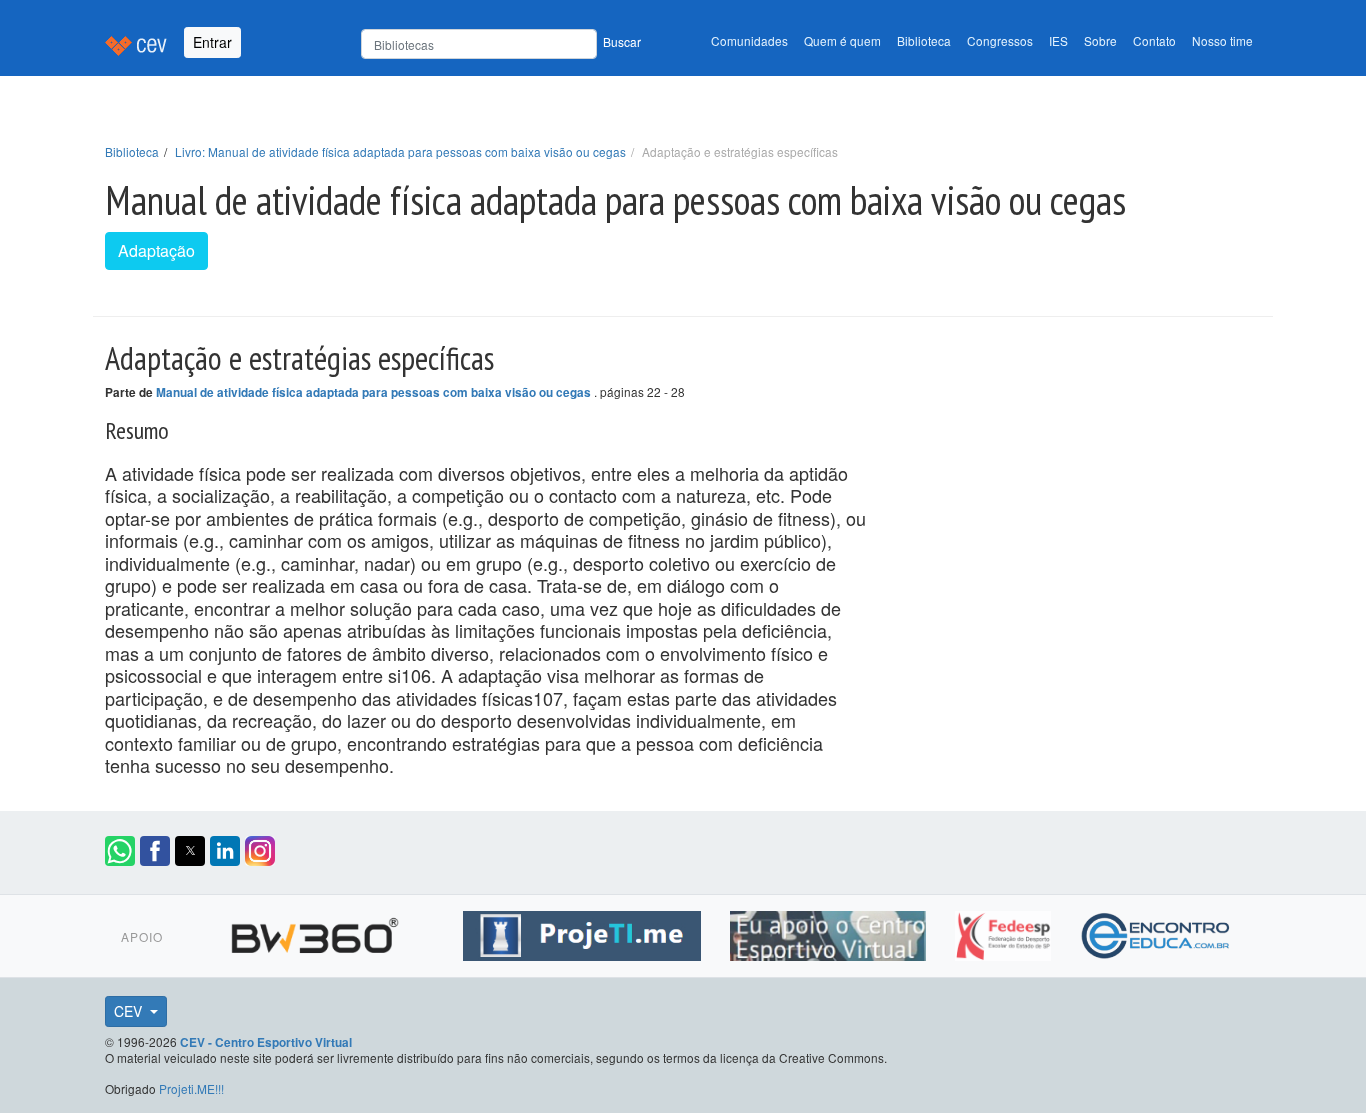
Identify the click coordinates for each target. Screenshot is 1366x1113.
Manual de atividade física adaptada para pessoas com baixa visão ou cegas (375, 392)
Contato (1154, 40)
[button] (120, 851)
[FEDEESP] (1005, 933)
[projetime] (584, 933)
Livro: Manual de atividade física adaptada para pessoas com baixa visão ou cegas (400, 151)
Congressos (1000, 40)
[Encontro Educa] (1156, 933)
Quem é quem (842, 40)
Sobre (1100, 40)
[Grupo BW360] (317, 933)
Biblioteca (924, 40)
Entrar (212, 42)
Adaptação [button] (156, 250)
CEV (130, 1011)
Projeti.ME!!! (191, 1088)
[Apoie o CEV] (830, 933)
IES (1058, 40)
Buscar (622, 41)
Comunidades (749, 40)
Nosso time (1222, 40)
